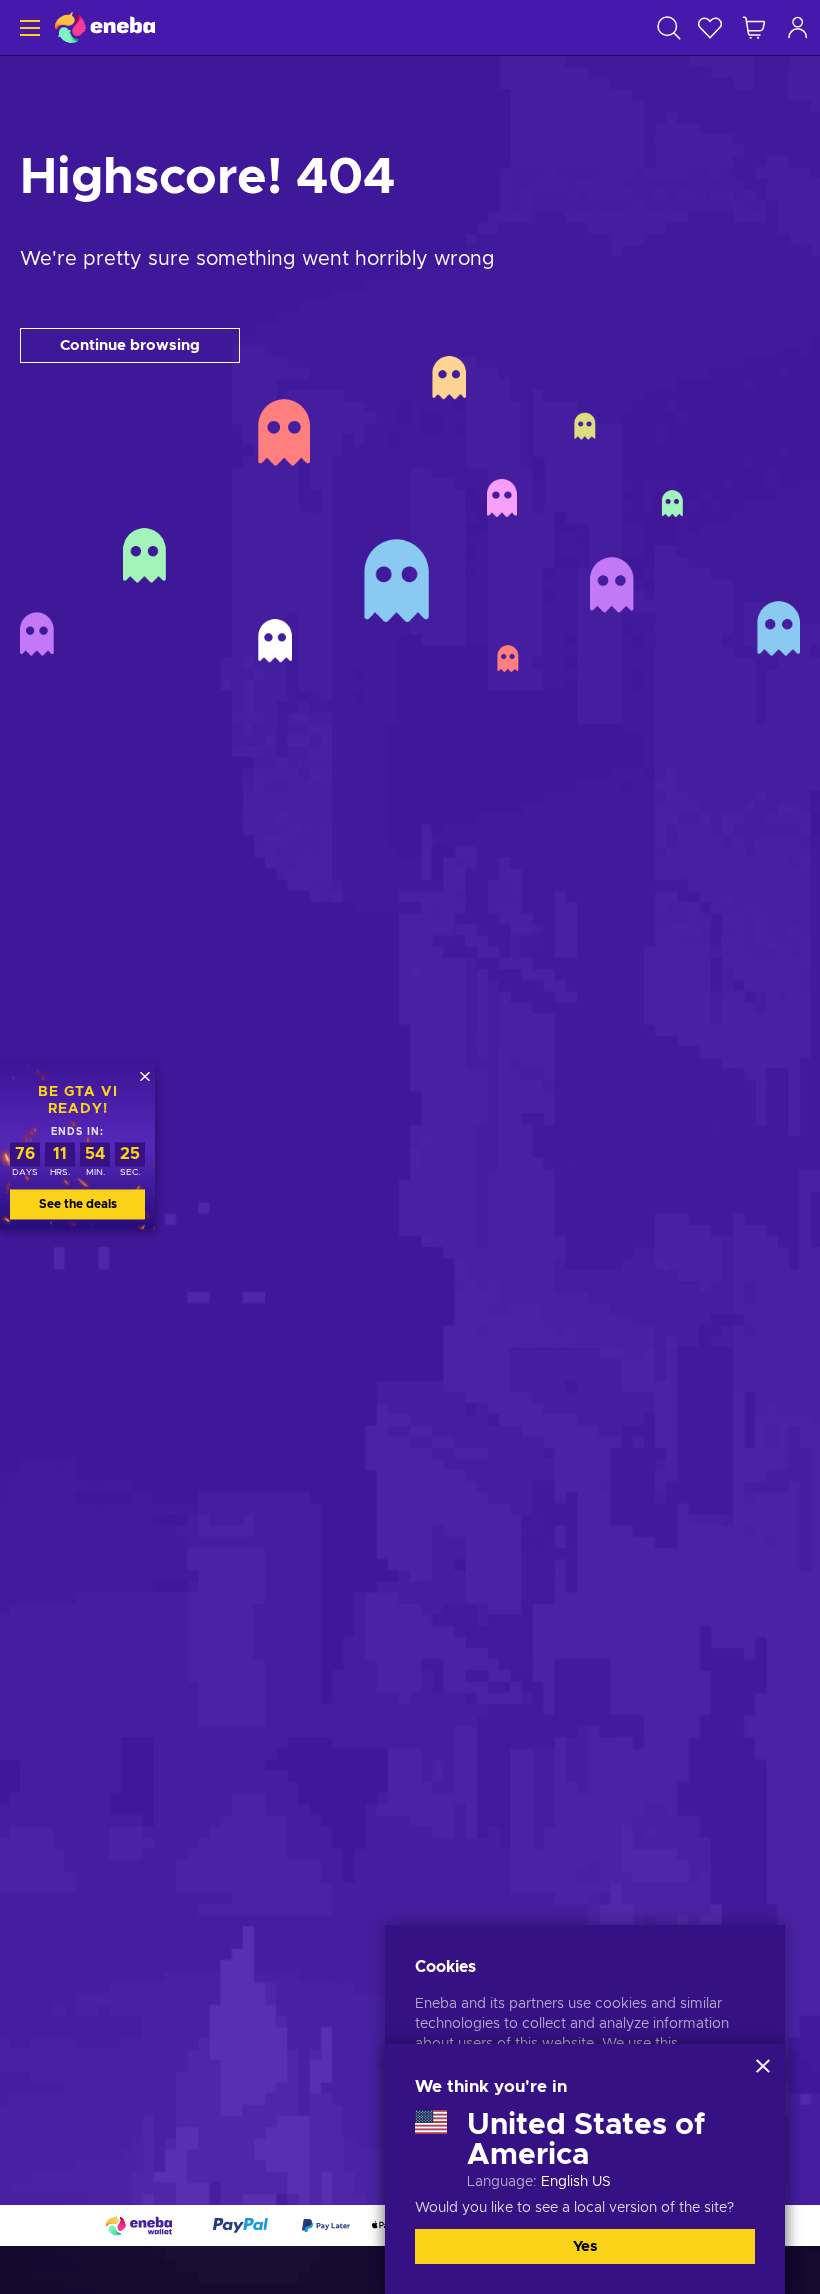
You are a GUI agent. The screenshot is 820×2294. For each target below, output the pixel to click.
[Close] (763, 2066)
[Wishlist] (710, 27)
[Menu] (27, 27)
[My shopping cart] (754, 27)
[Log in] (798, 27)
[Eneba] (105, 27)
